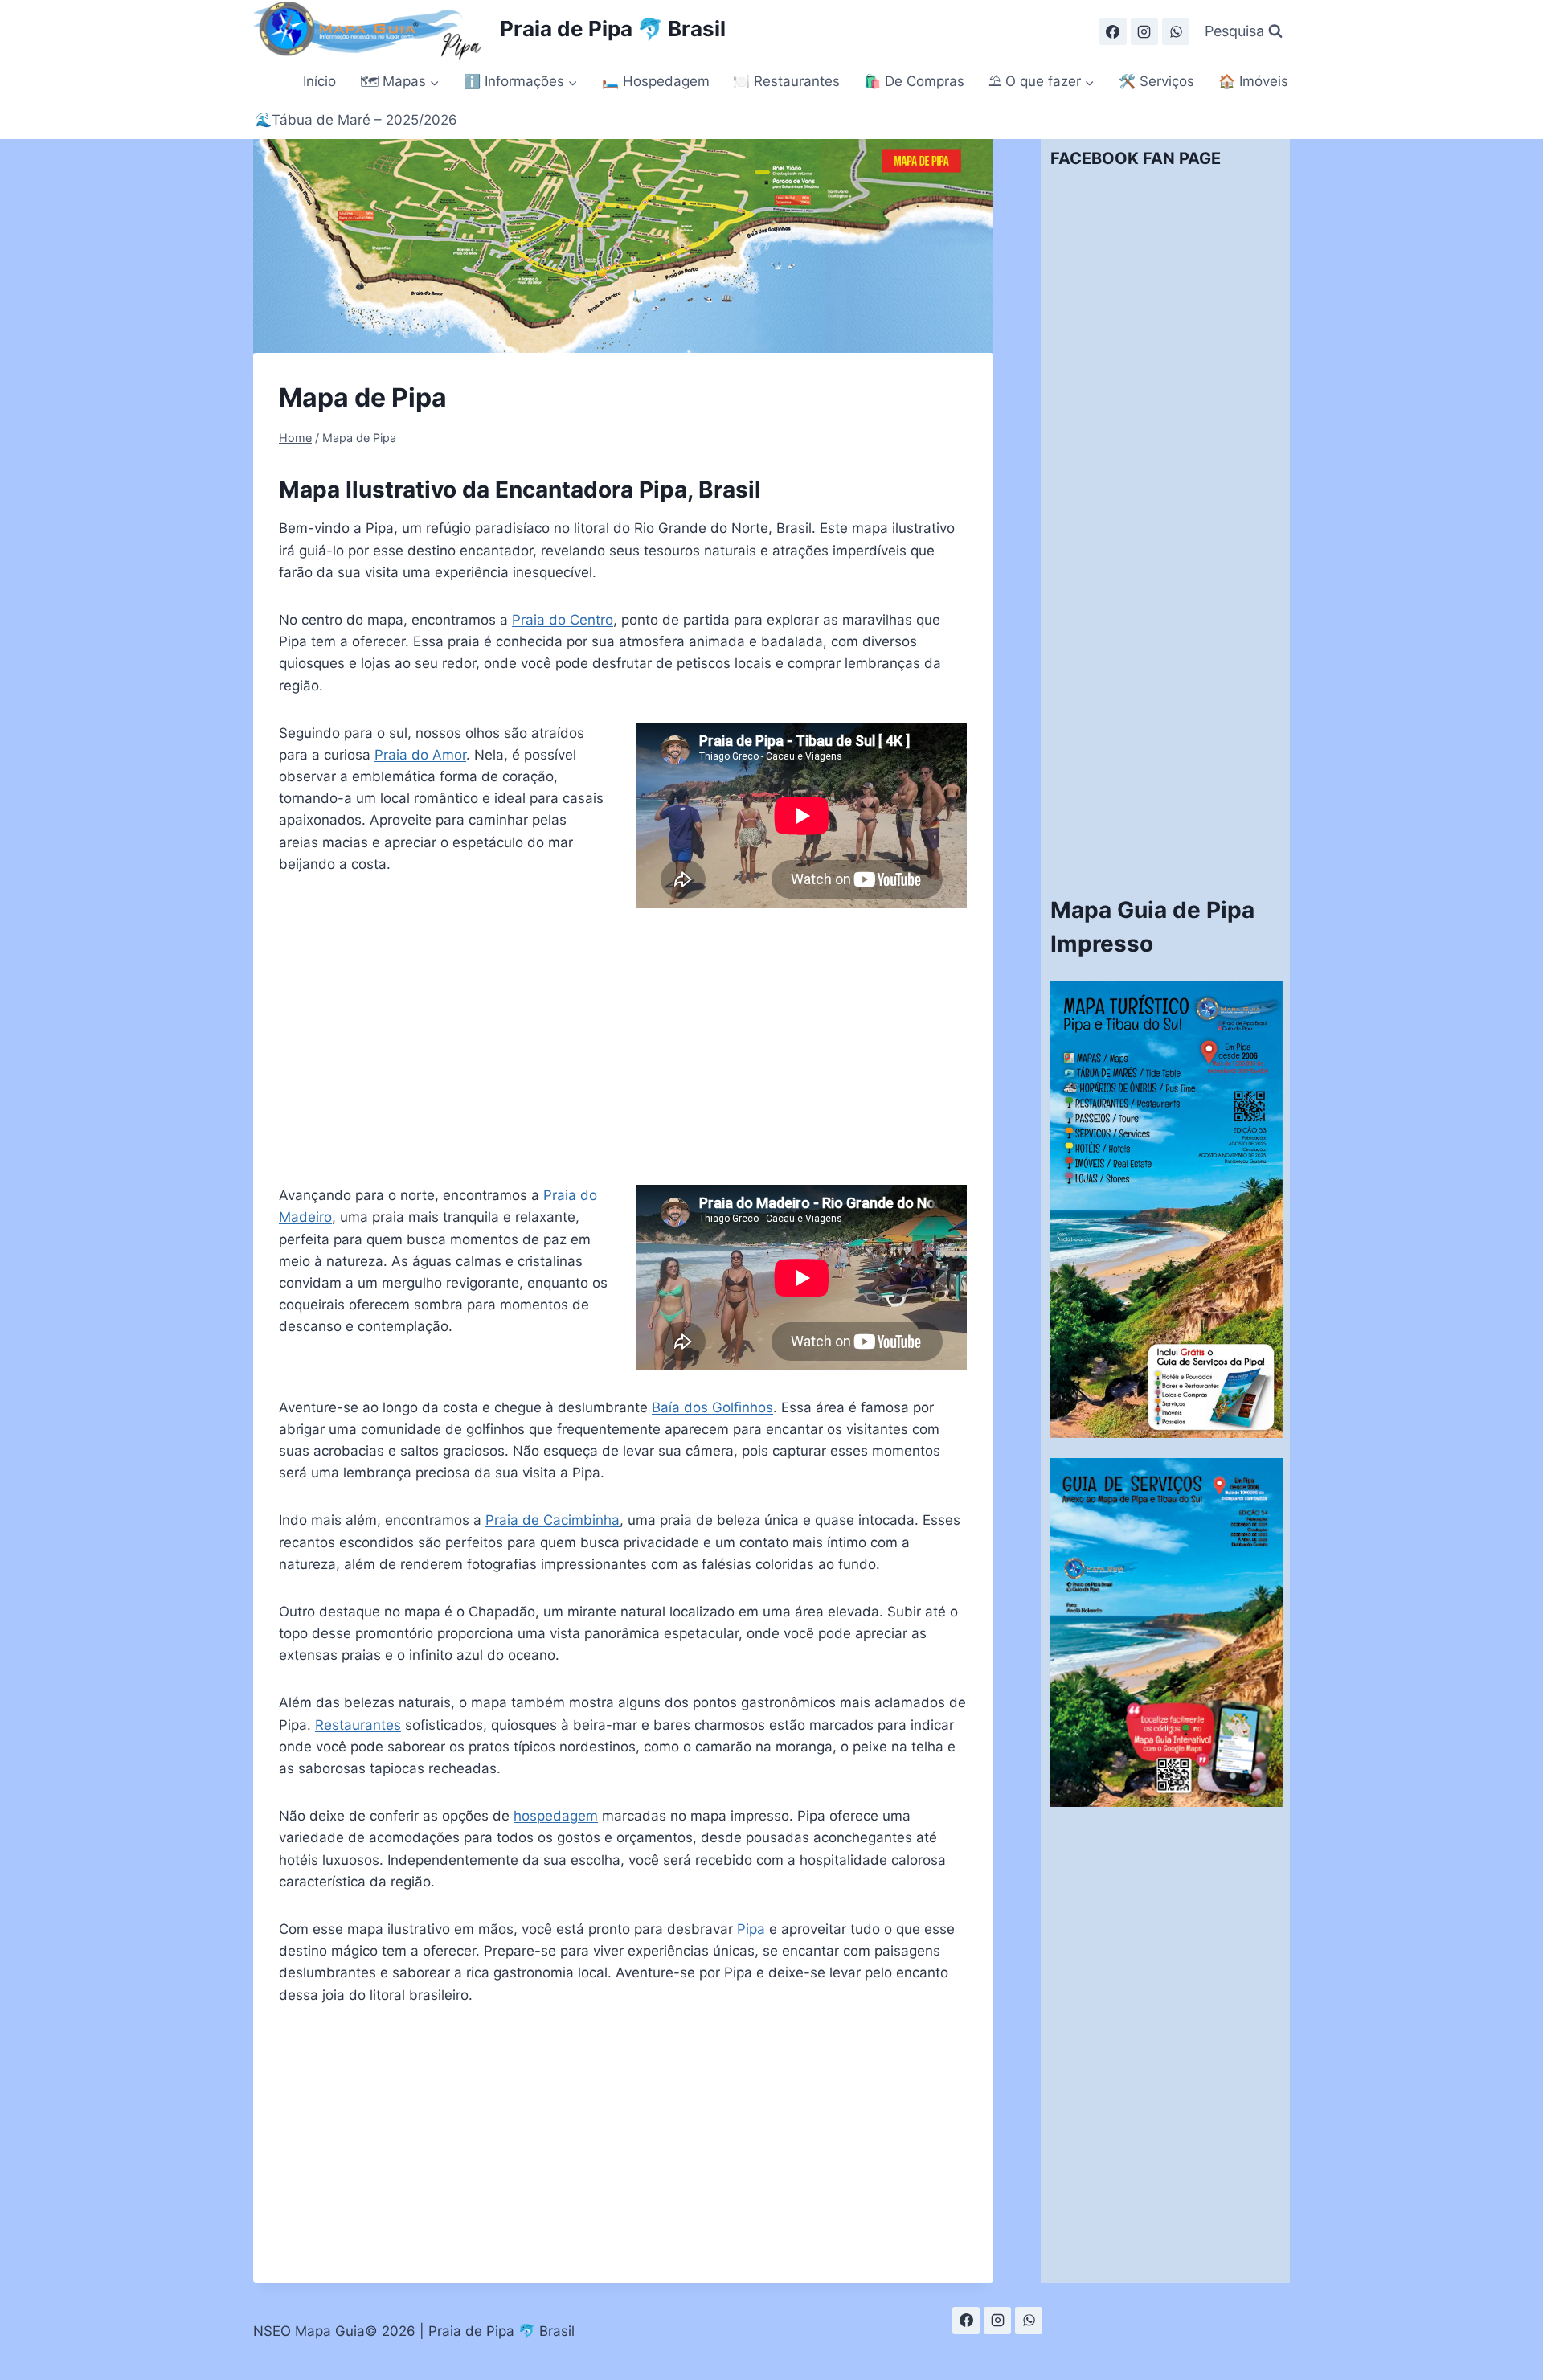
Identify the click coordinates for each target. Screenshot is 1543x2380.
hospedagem (556, 1816)
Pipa (751, 1929)
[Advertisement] (623, 1047)
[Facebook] (1113, 31)
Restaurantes (358, 1725)
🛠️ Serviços (1156, 81)
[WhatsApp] (1176, 31)
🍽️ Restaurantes (786, 81)
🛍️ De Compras (914, 81)
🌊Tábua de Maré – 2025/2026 (356, 120)
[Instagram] (1144, 31)
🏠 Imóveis (1253, 81)
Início (319, 81)
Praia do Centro (563, 620)
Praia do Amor (420, 755)
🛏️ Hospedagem (656, 81)
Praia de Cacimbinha (553, 1520)
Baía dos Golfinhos (712, 1407)
